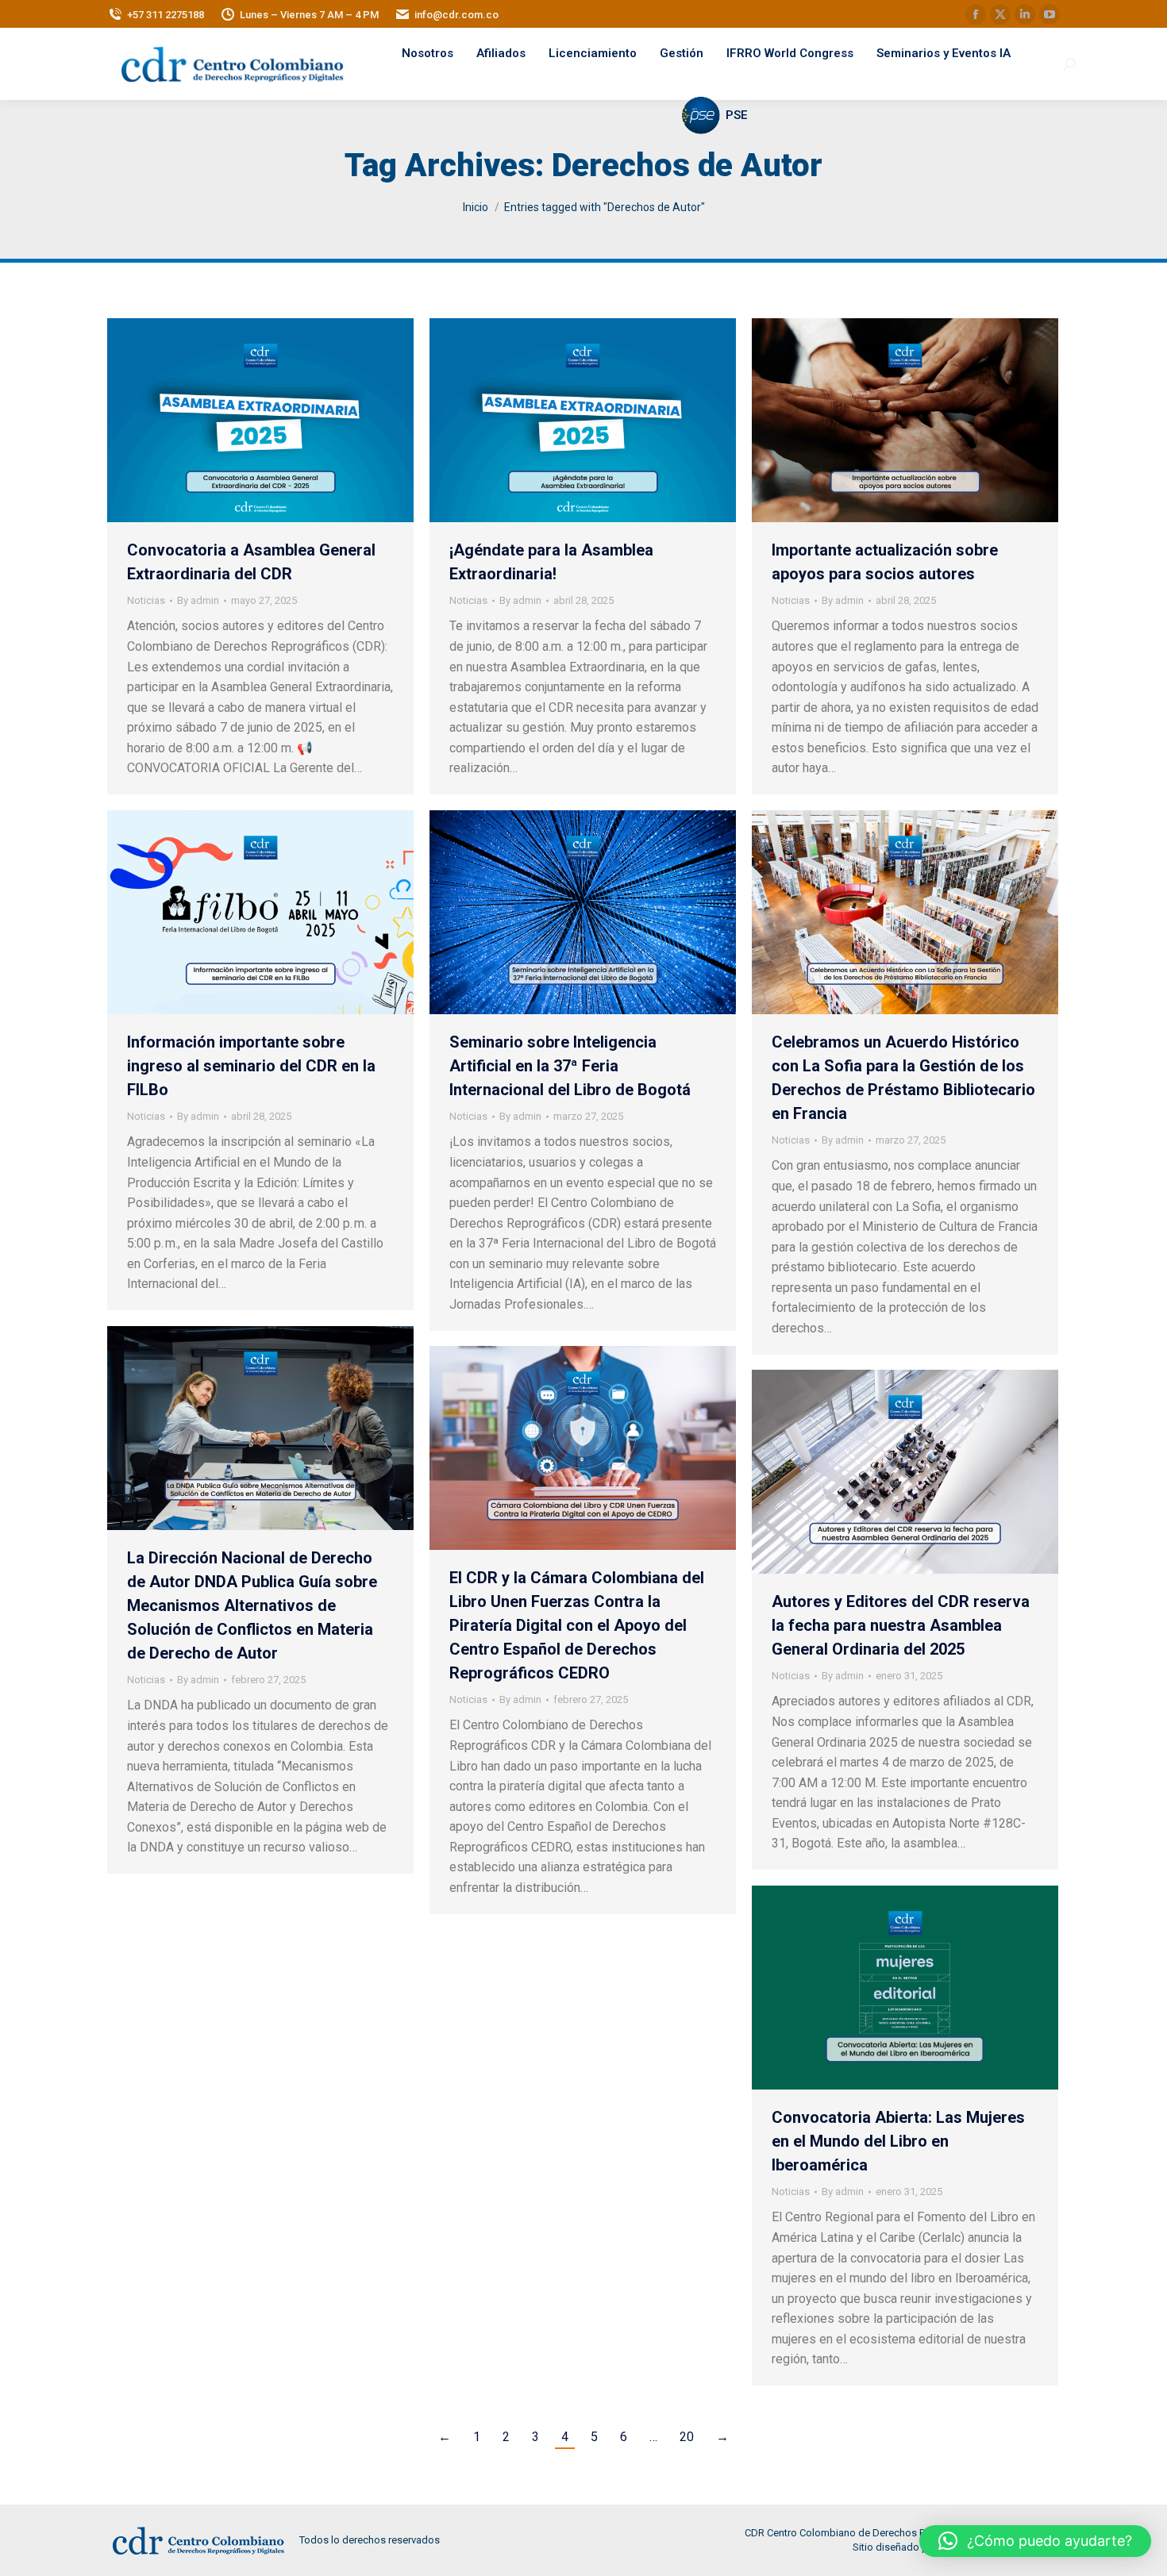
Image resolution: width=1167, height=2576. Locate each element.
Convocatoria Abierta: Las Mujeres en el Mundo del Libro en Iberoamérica (898, 2141)
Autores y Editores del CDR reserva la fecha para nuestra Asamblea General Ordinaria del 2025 (901, 1625)
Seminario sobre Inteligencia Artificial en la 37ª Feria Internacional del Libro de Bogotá (570, 1066)
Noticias (146, 600)
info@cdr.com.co (456, 15)
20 (687, 2437)
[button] (1035, 2541)
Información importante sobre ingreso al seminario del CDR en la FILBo (251, 1066)
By (198, 600)
